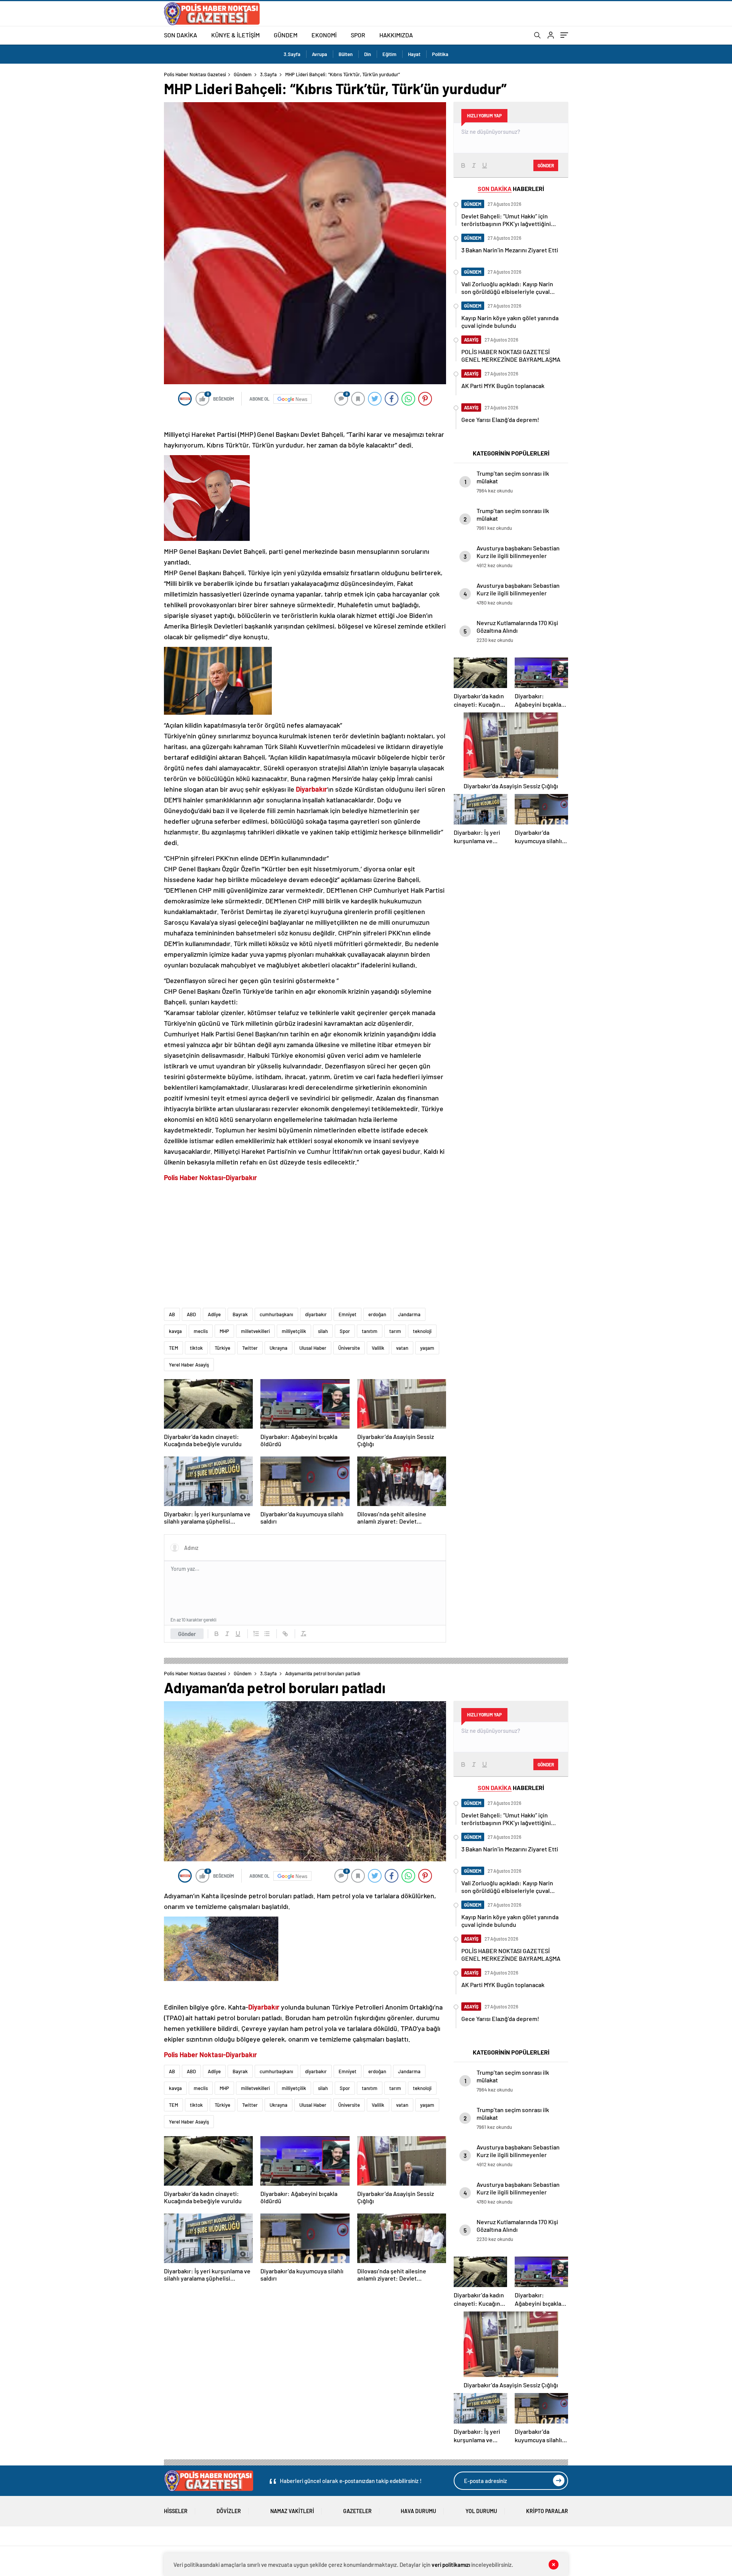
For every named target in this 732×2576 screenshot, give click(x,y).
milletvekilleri (255, 1331)
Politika (440, 54)
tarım (395, 1331)
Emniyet (348, 1314)
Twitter (250, 1348)
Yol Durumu (481, 2511)
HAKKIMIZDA (396, 35)
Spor (345, 1331)
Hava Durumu (418, 2511)
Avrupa (319, 54)
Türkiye (222, 1348)
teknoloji (422, 1331)
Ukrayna (279, 1348)
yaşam (427, 1348)
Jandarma (409, 1314)
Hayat (414, 54)
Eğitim (389, 54)
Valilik (378, 1348)
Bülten (346, 54)
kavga (175, 1331)
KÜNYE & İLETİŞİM (235, 35)
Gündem (243, 74)
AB (172, 1314)
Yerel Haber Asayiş (189, 1365)
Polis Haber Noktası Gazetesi (195, 74)
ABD (191, 1314)
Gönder (187, 1634)
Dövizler (229, 2511)
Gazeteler (357, 2511)
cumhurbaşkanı (276, 1314)
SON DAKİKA (181, 35)
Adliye (214, 1314)
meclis (201, 1331)
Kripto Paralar (547, 2511)
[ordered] (256, 1634)
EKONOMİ (324, 35)
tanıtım (370, 1331)
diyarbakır (316, 1314)
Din (368, 54)
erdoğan (377, 1314)
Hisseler (176, 2511)
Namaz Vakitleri (292, 2511)
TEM (173, 1348)
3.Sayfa (292, 54)
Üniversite (349, 1348)
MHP (224, 1331)
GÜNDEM (286, 35)
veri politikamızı (451, 2565)
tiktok (196, 1348)
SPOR (358, 35)
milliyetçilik (294, 1331)
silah (323, 1331)
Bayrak (240, 1314)
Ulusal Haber (313, 1348)
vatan (402, 1348)
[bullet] (267, 1634)
